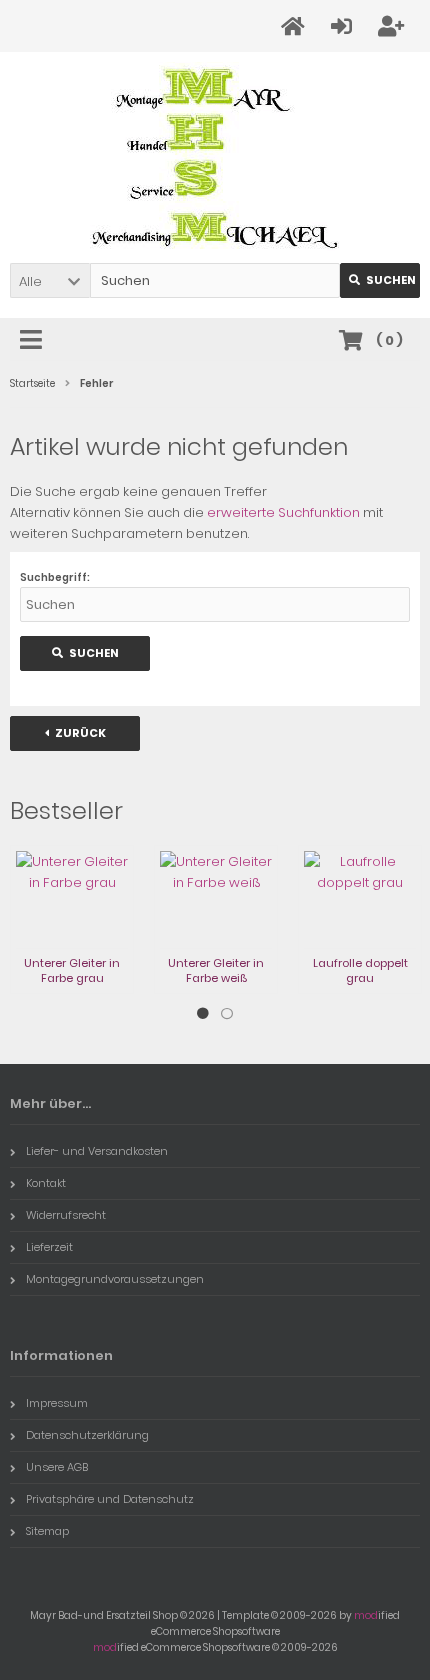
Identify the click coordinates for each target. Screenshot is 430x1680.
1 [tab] (203, 1014)
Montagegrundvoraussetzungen (115, 1279)
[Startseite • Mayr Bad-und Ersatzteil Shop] (215, 157)
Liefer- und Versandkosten (97, 1151)
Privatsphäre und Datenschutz (110, 1499)
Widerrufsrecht (66, 1215)
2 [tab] (227, 1014)
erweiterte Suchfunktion (283, 512)
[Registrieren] (394, 26)
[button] (50, 280)
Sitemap (47, 1531)
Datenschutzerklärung (87, 1435)
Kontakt (46, 1183)
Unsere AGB (57, 1467)
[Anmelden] (344, 26)
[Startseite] (296, 26)
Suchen (380, 280)
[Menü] (34, 341)
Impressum (57, 1403)
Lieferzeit (49, 1247)
